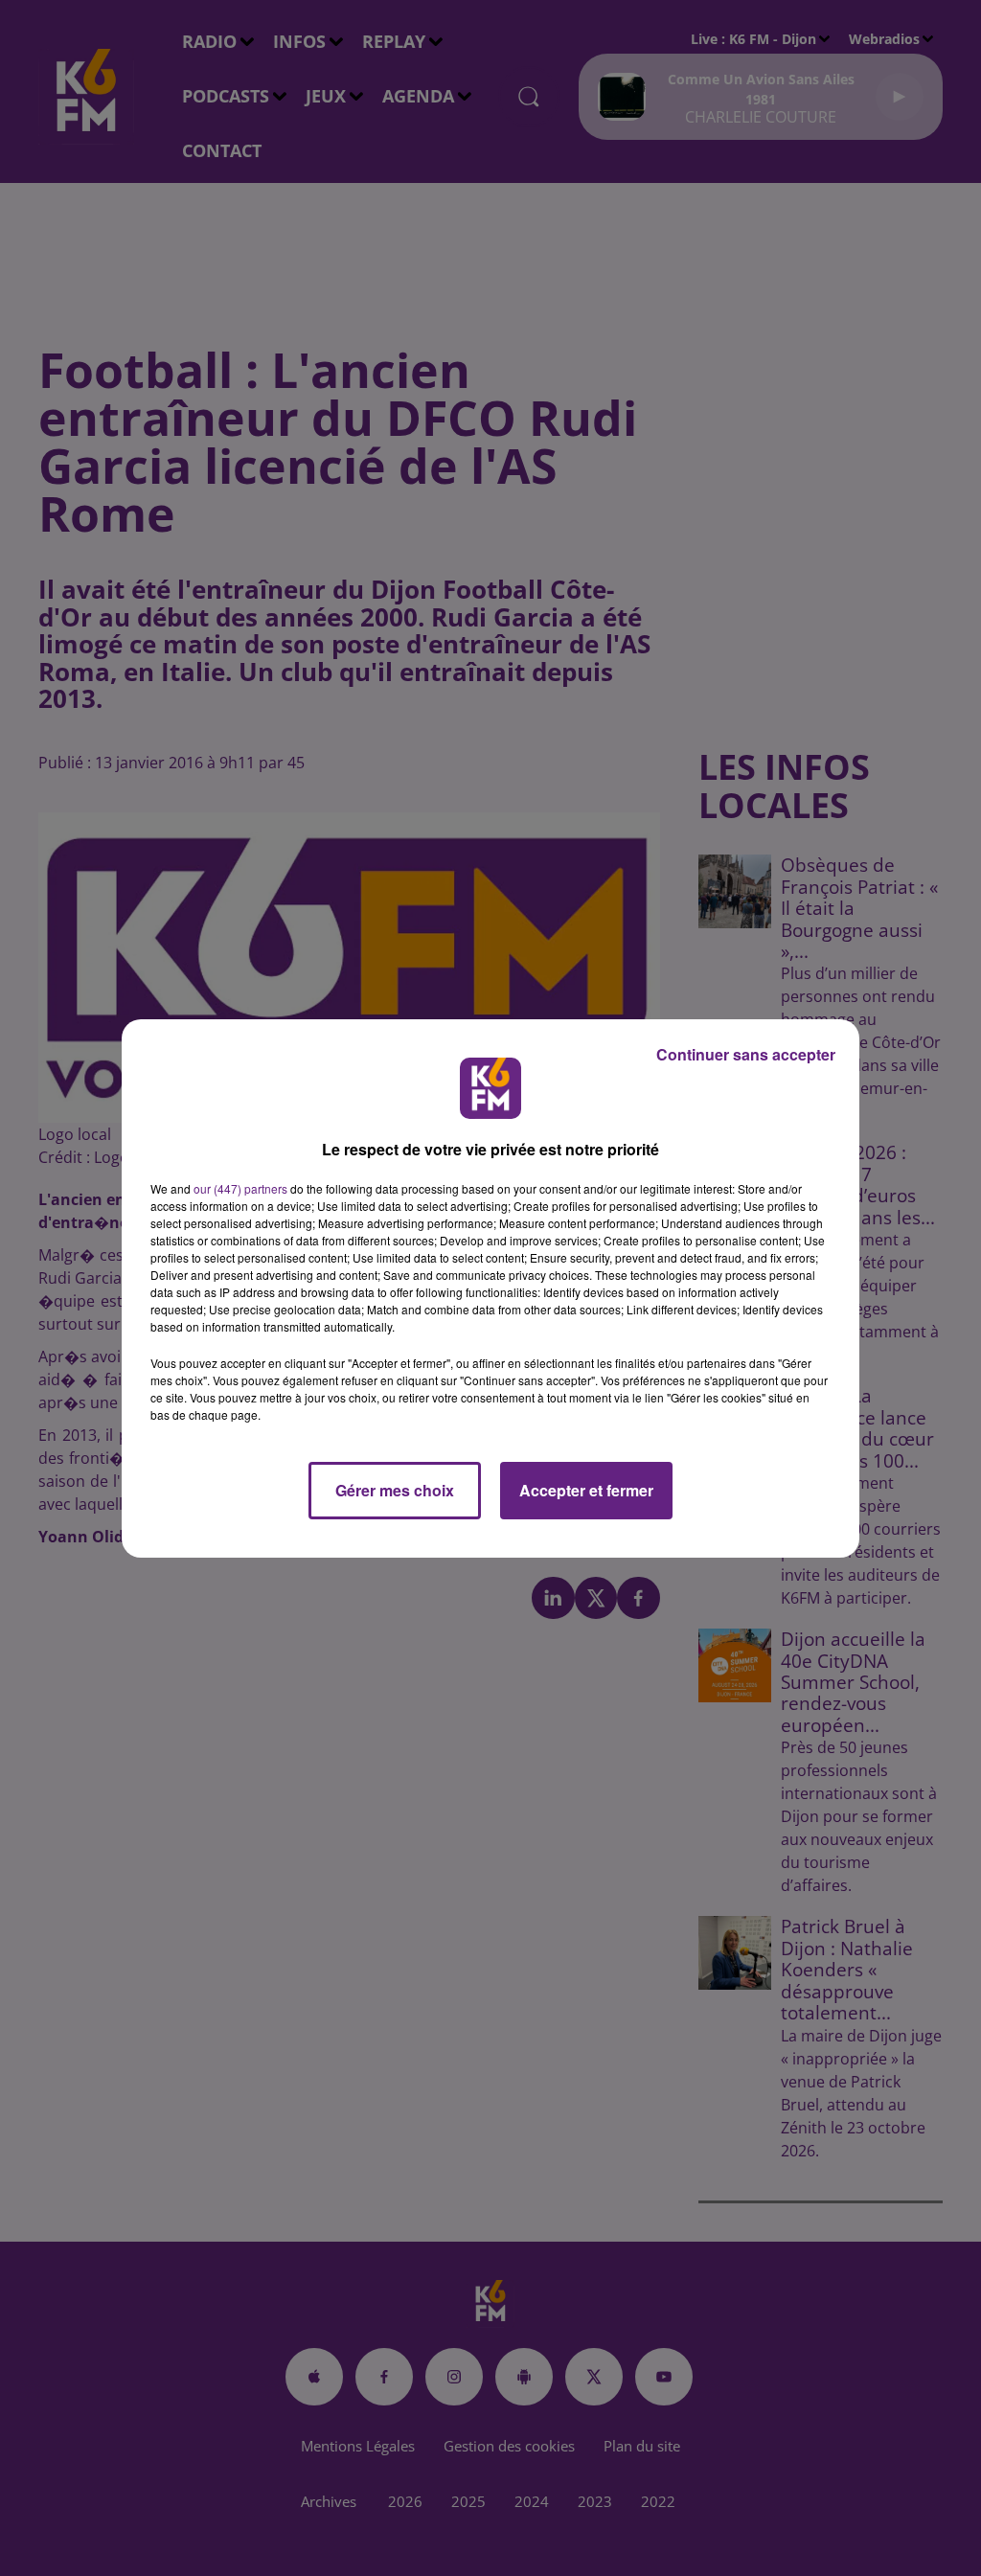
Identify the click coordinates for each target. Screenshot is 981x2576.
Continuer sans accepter (746, 1054)
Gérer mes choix (395, 1490)
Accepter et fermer (586, 1490)
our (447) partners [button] (240, 1188)
